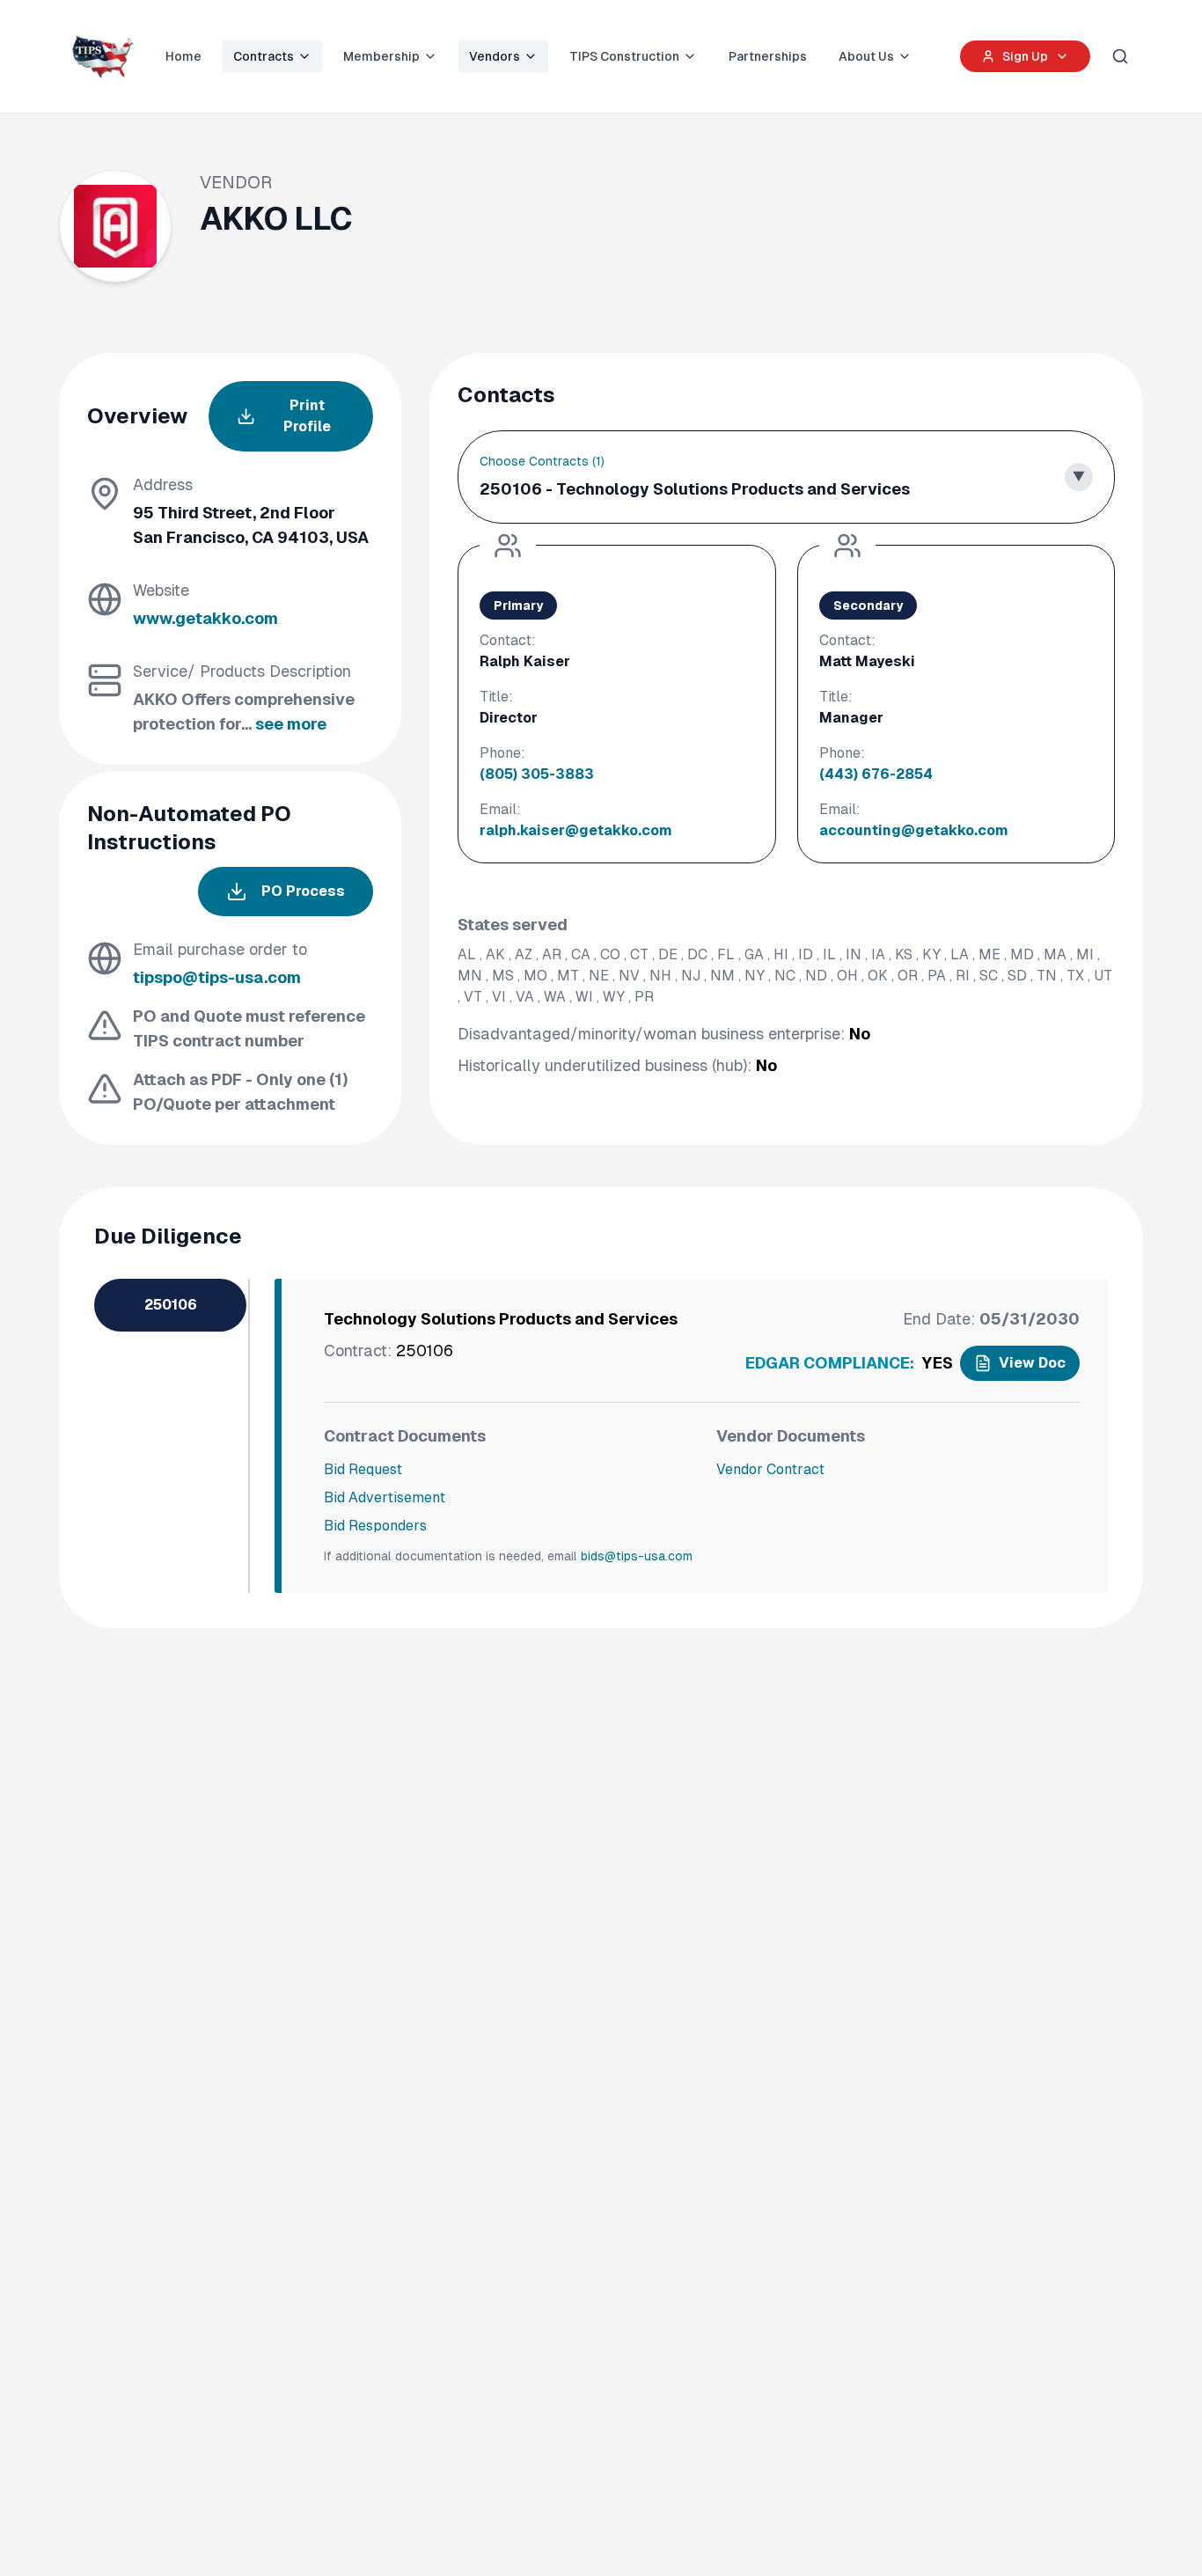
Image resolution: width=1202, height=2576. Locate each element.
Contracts (264, 56)
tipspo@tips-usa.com (217, 977)
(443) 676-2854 (876, 774)
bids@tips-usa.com (637, 1556)
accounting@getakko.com (914, 830)
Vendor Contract (770, 1469)
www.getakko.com (205, 618)
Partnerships (768, 56)
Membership (381, 56)
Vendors (495, 56)
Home (183, 56)
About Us (866, 56)
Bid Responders (375, 1526)
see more (291, 724)
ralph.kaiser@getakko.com (576, 830)
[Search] (1120, 56)
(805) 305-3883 (537, 774)
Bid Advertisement (385, 1497)
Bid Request (363, 1469)
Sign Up (1025, 56)
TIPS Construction (624, 56)
